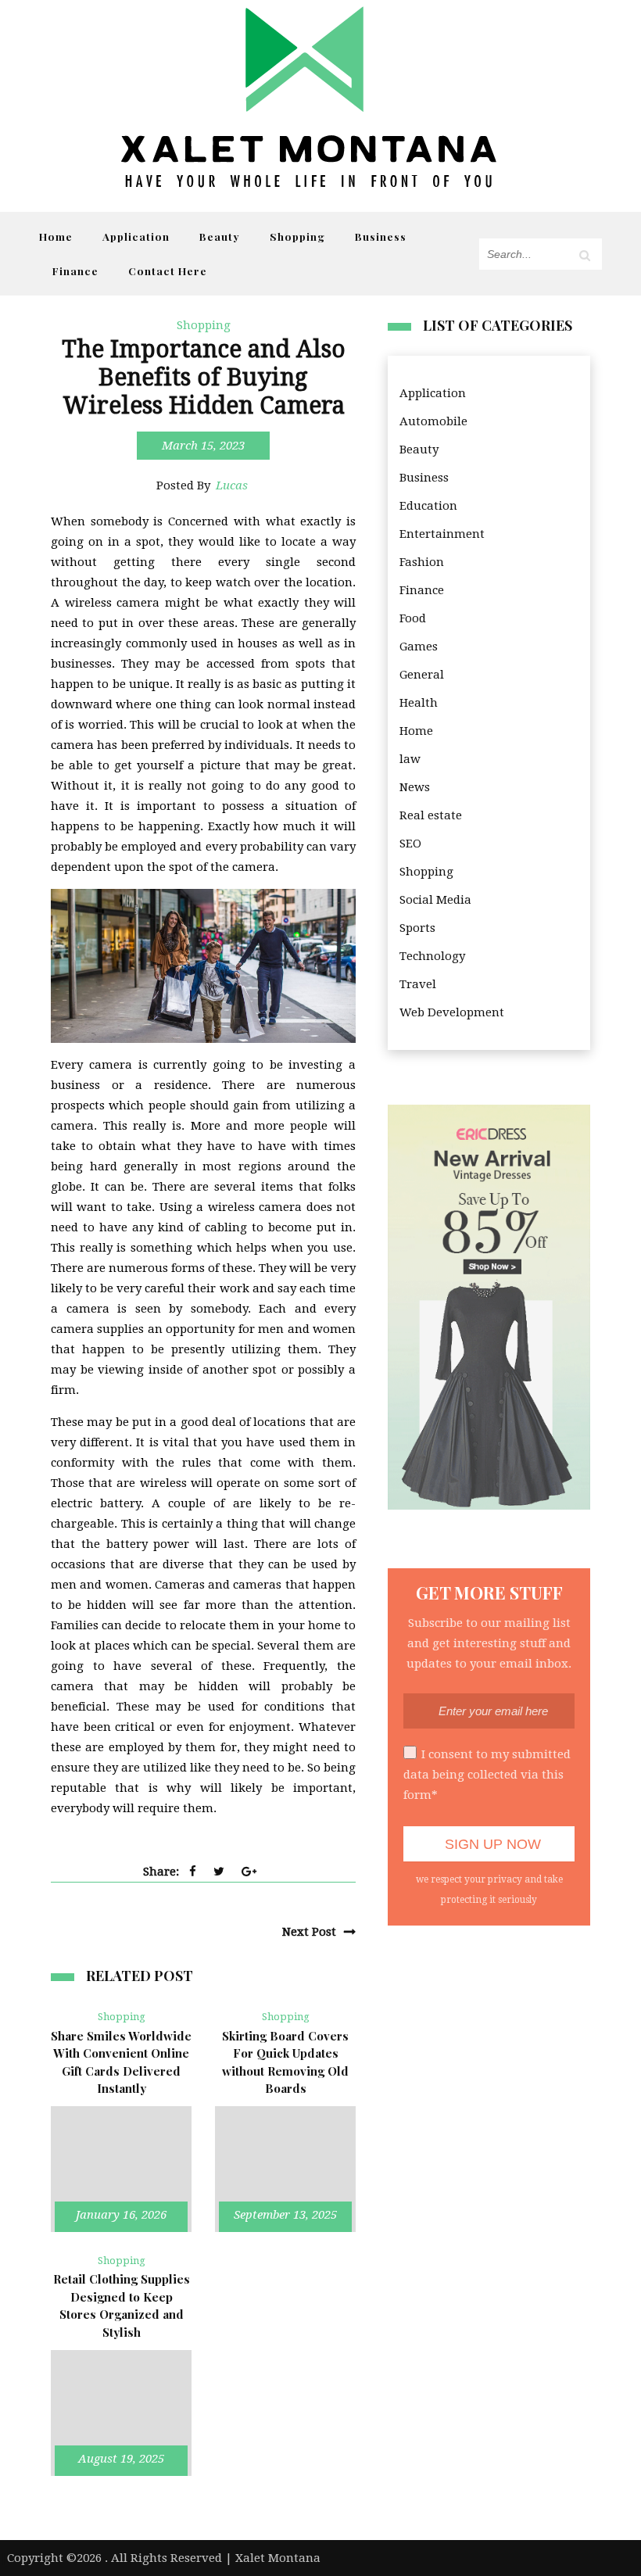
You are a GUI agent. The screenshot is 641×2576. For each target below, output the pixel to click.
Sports (417, 928)
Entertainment (442, 534)
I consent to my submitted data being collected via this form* (487, 1775)
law (410, 759)
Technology (432, 956)
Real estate (431, 815)
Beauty (220, 236)
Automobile (433, 421)
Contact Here (168, 270)
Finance (75, 270)
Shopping (297, 236)
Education (428, 506)
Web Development (452, 1012)
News (415, 787)
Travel (418, 984)
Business (381, 236)
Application (136, 236)
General (422, 675)
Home (56, 236)
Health (419, 703)
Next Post (309, 1932)
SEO (410, 844)
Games (419, 647)
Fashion (422, 562)
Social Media (435, 900)
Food (413, 618)
